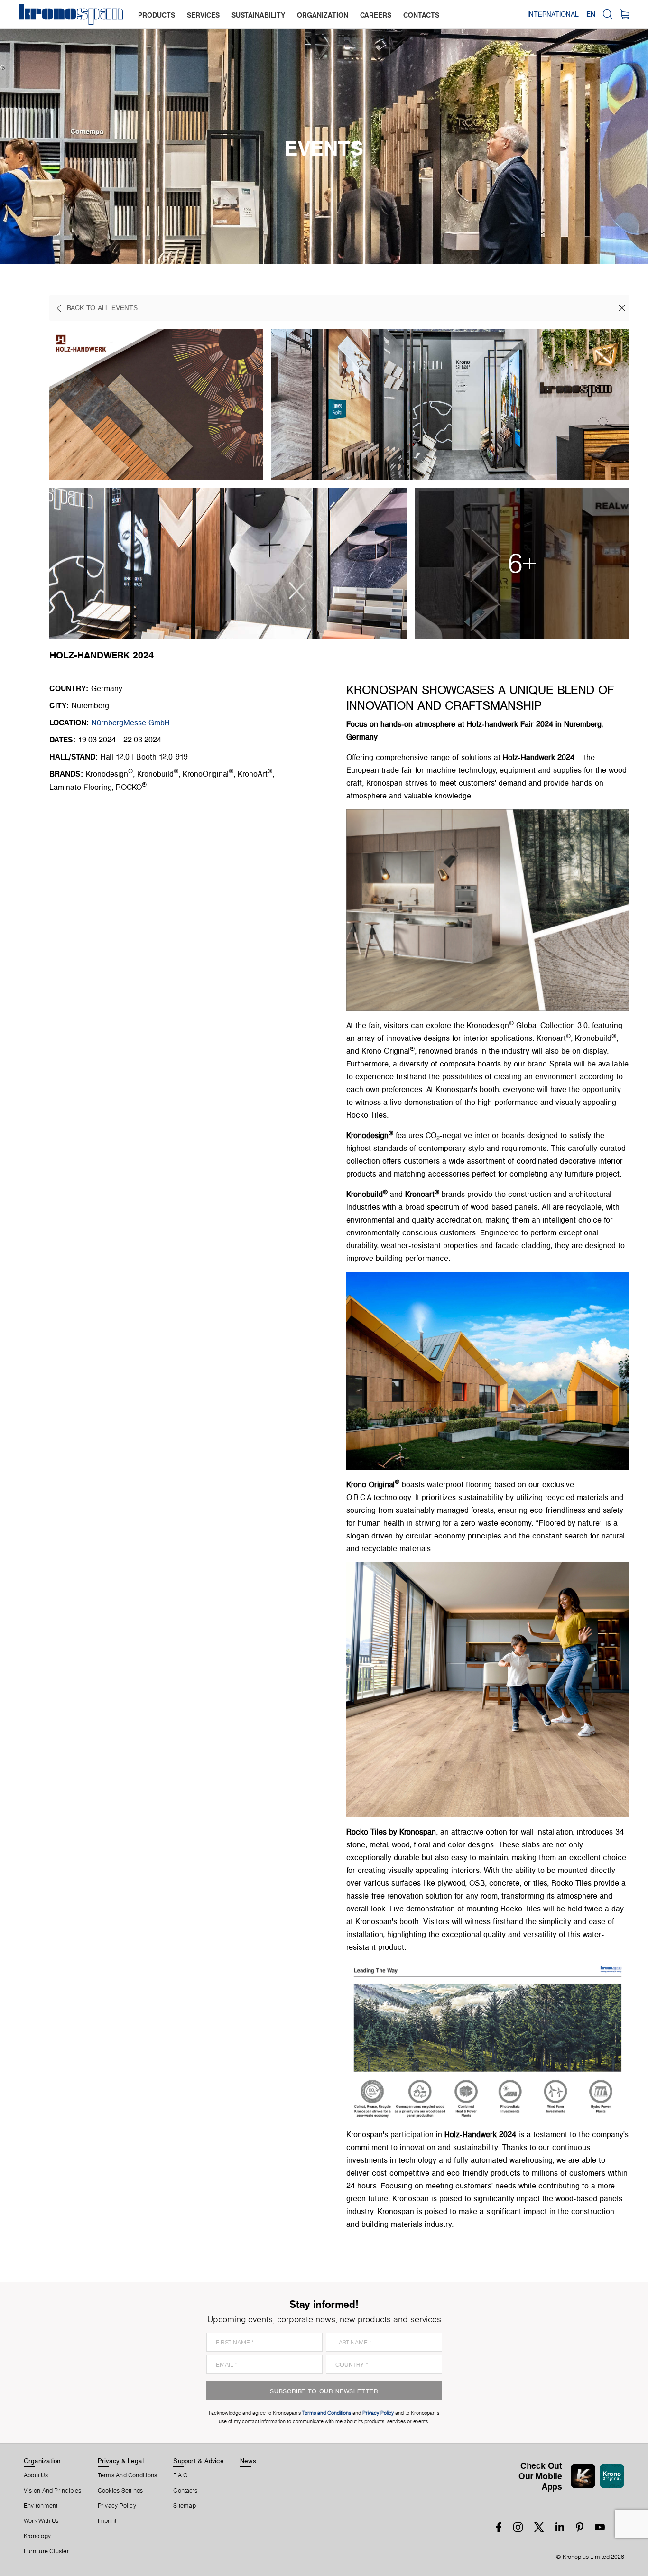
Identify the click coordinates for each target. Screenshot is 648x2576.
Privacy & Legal (121, 2461)
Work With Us (41, 2521)
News (248, 2461)
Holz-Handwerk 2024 (539, 757)
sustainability (258, 15)
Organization (42, 2461)
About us (36, 2475)
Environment (41, 2506)
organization (323, 15)
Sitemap (185, 2506)
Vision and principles (53, 2491)
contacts (421, 15)
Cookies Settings (120, 2491)
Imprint (107, 2521)
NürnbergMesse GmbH (131, 722)
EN (591, 14)
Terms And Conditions (127, 2475)
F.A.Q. (181, 2475)
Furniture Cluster (46, 2551)
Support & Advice (199, 2461)
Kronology (37, 2536)
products (157, 15)
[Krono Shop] (625, 14)
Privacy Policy (117, 2506)
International (553, 14)
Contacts (185, 2491)
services (203, 15)
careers (376, 15)
